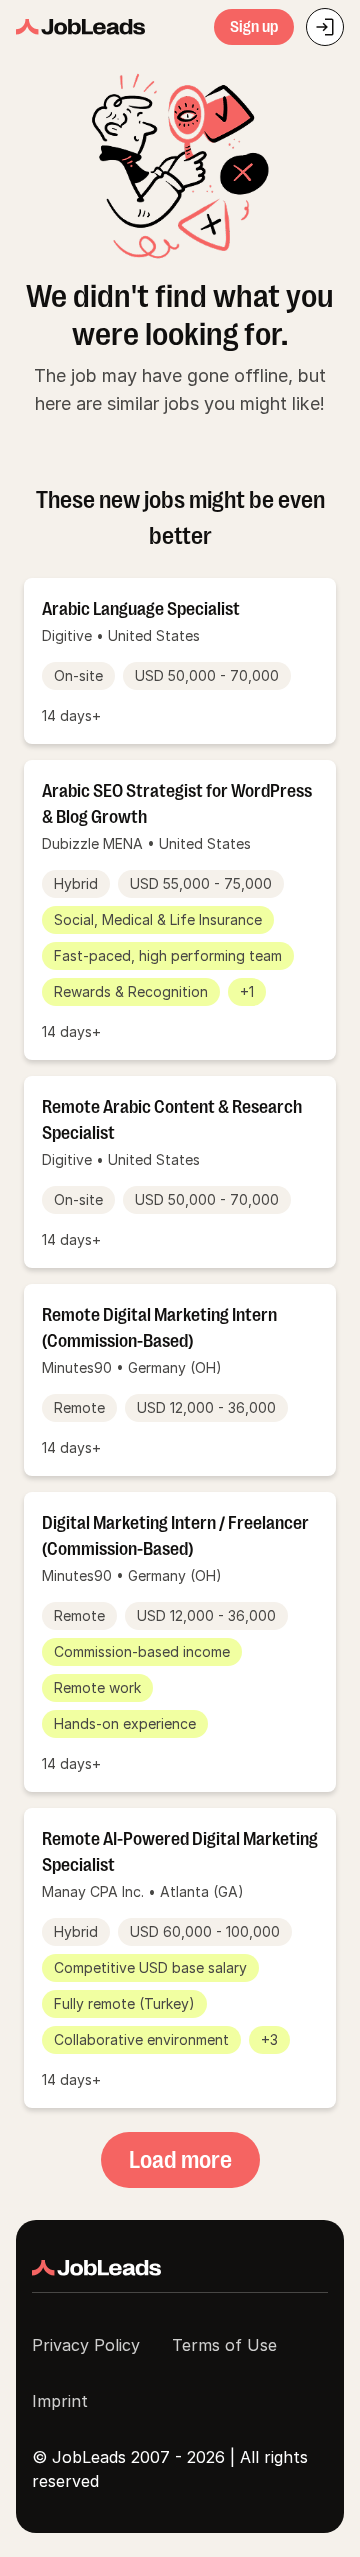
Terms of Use (224, 2345)
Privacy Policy (86, 2345)
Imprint (60, 2401)
